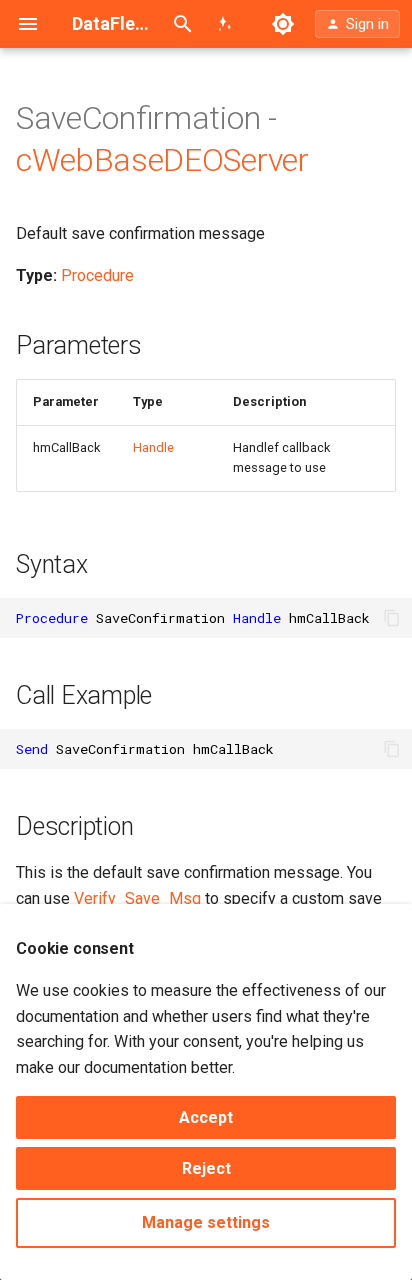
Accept (206, 1117)
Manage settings (206, 1222)
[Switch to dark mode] (283, 24)
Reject (206, 1168)
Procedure (97, 275)
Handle (153, 447)
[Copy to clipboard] (392, 618)
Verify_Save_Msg (137, 898)
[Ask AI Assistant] (225, 24)
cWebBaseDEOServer (162, 160)
